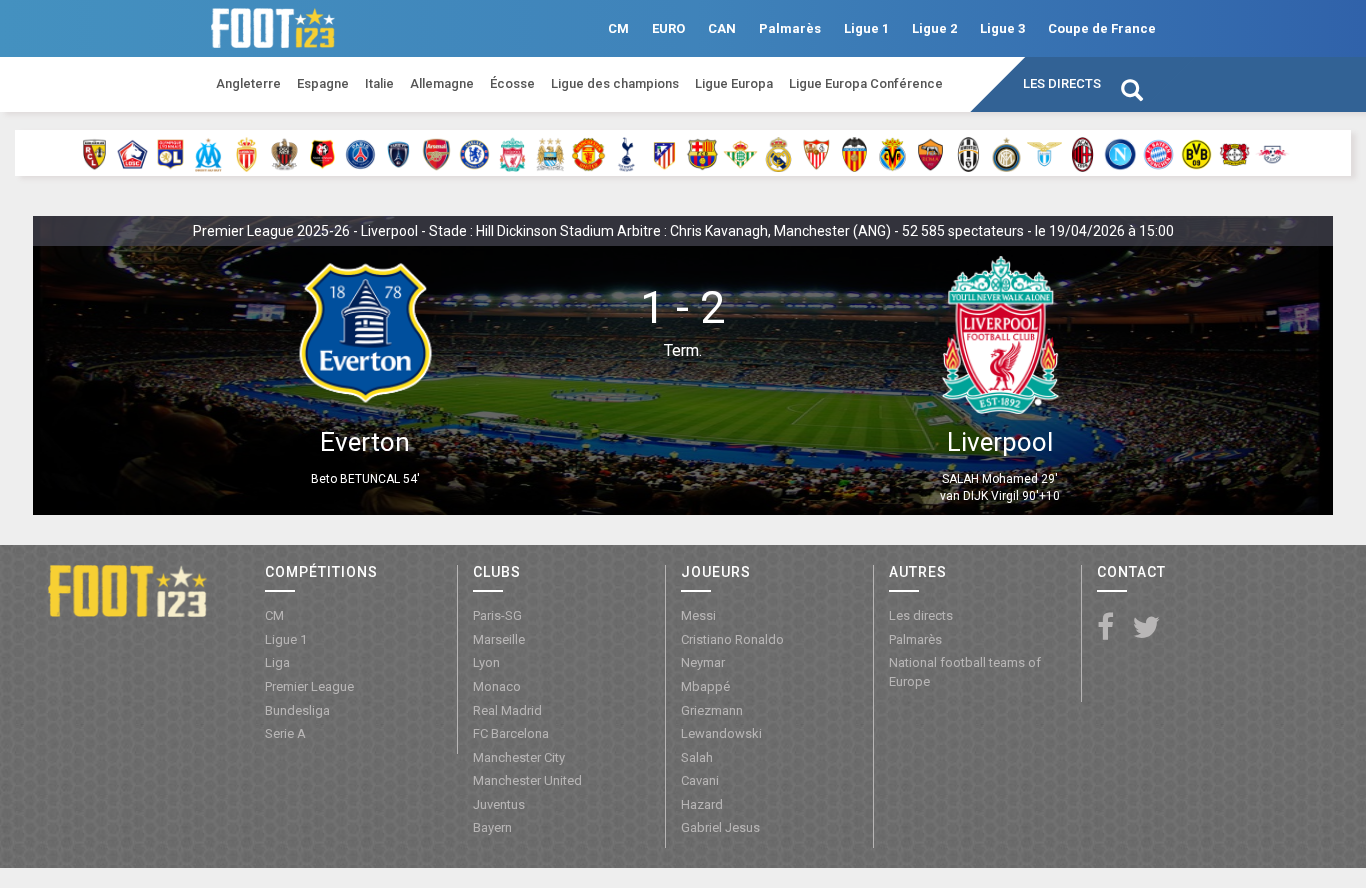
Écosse (512, 83)
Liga (277, 662)
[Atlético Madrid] (664, 153)
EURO (668, 28)
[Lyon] (170, 153)
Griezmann (712, 710)
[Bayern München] (1158, 153)
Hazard (702, 804)
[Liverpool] (512, 153)
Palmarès (790, 28)
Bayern (492, 827)
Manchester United (527, 780)
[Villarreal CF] (892, 153)
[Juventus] (968, 153)
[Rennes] (322, 153)
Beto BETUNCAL (355, 479)
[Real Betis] (740, 153)
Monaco (497, 686)
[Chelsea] (474, 153)
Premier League (309, 686)
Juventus (499, 804)
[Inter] (1006, 153)
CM (618, 28)
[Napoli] (1120, 153)
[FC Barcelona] (702, 153)
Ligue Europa (734, 83)
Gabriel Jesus (720, 827)
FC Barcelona (511, 733)
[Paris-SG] (360, 153)
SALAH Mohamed (990, 479)
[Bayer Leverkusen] (1234, 153)
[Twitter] (1146, 628)
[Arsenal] (436, 153)
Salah (697, 757)
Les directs (1062, 83)
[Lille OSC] (132, 153)
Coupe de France (1102, 28)
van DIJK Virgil (979, 496)
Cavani (700, 780)
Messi (698, 615)
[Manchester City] (550, 153)
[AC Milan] (1082, 153)
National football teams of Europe (965, 672)
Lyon (486, 662)
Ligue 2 (934, 28)
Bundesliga (297, 710)
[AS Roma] (930, 153)
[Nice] (284, 153)
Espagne (323, 83)
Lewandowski (721, 733)
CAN (722, 28)
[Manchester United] (588, 153)
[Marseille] (208, 153)
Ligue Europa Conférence (866, 83)
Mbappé (705, 686)
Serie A (285, 733)
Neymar (703, 662)
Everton (365, 442)
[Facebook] (1105, 628)
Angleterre (248, 83)
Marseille (499, 639)
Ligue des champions (615, 83)
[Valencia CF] (854, 153)
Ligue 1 (866, 28)
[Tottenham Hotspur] (626, 153)
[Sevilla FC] (816, 153)
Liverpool (1000, 442)
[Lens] (94, 153)
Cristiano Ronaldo (732, 639)
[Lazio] (1044, 153)
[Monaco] (246, 153)
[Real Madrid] (778, 153)
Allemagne (442, 83)
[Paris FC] (398, 153)
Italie (379, 83)
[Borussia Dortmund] (1196, 153)
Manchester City (519, 757)
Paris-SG (497, 615)
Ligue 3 (1002, 28)
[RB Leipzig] (1272, 153)
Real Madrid (507, 710)
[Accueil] (127, 590)
